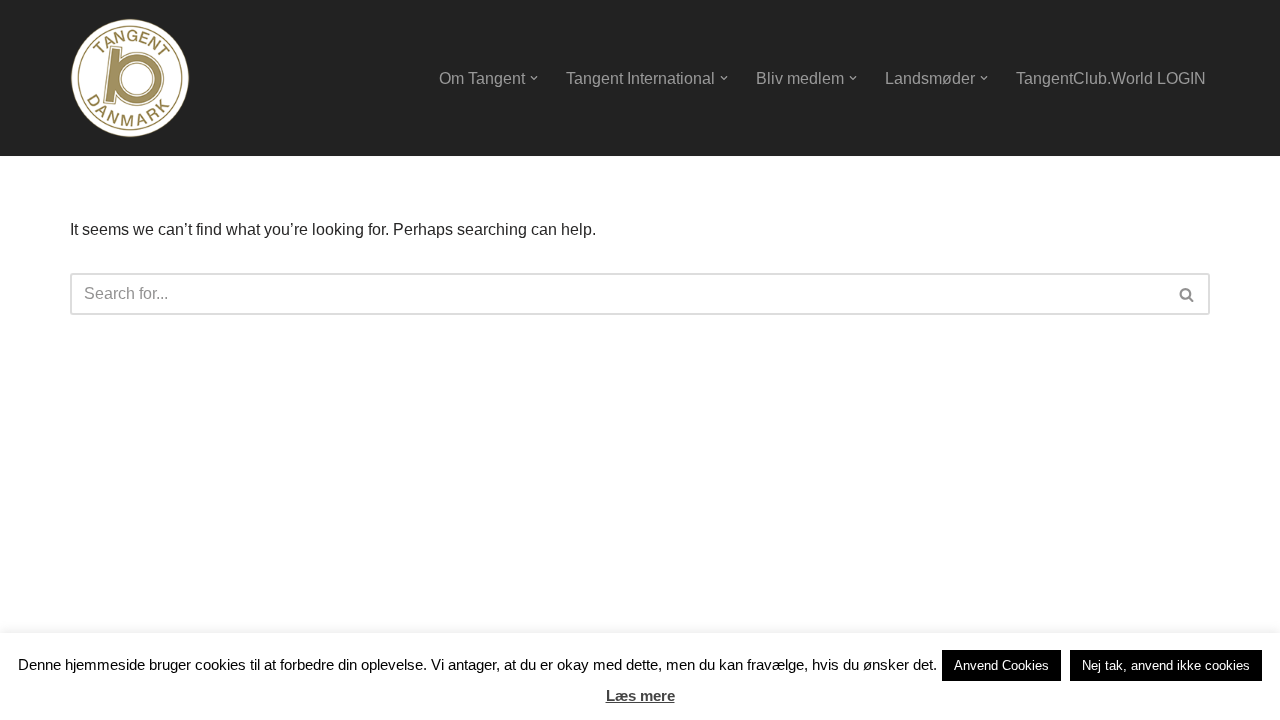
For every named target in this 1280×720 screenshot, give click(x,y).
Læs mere (640, 695)
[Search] (1187, 294)
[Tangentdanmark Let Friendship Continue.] (130, 78)
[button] (534, 78)
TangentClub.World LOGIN (1111, 78)
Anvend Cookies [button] (1001, 665)
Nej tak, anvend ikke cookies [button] (1166, 665)
